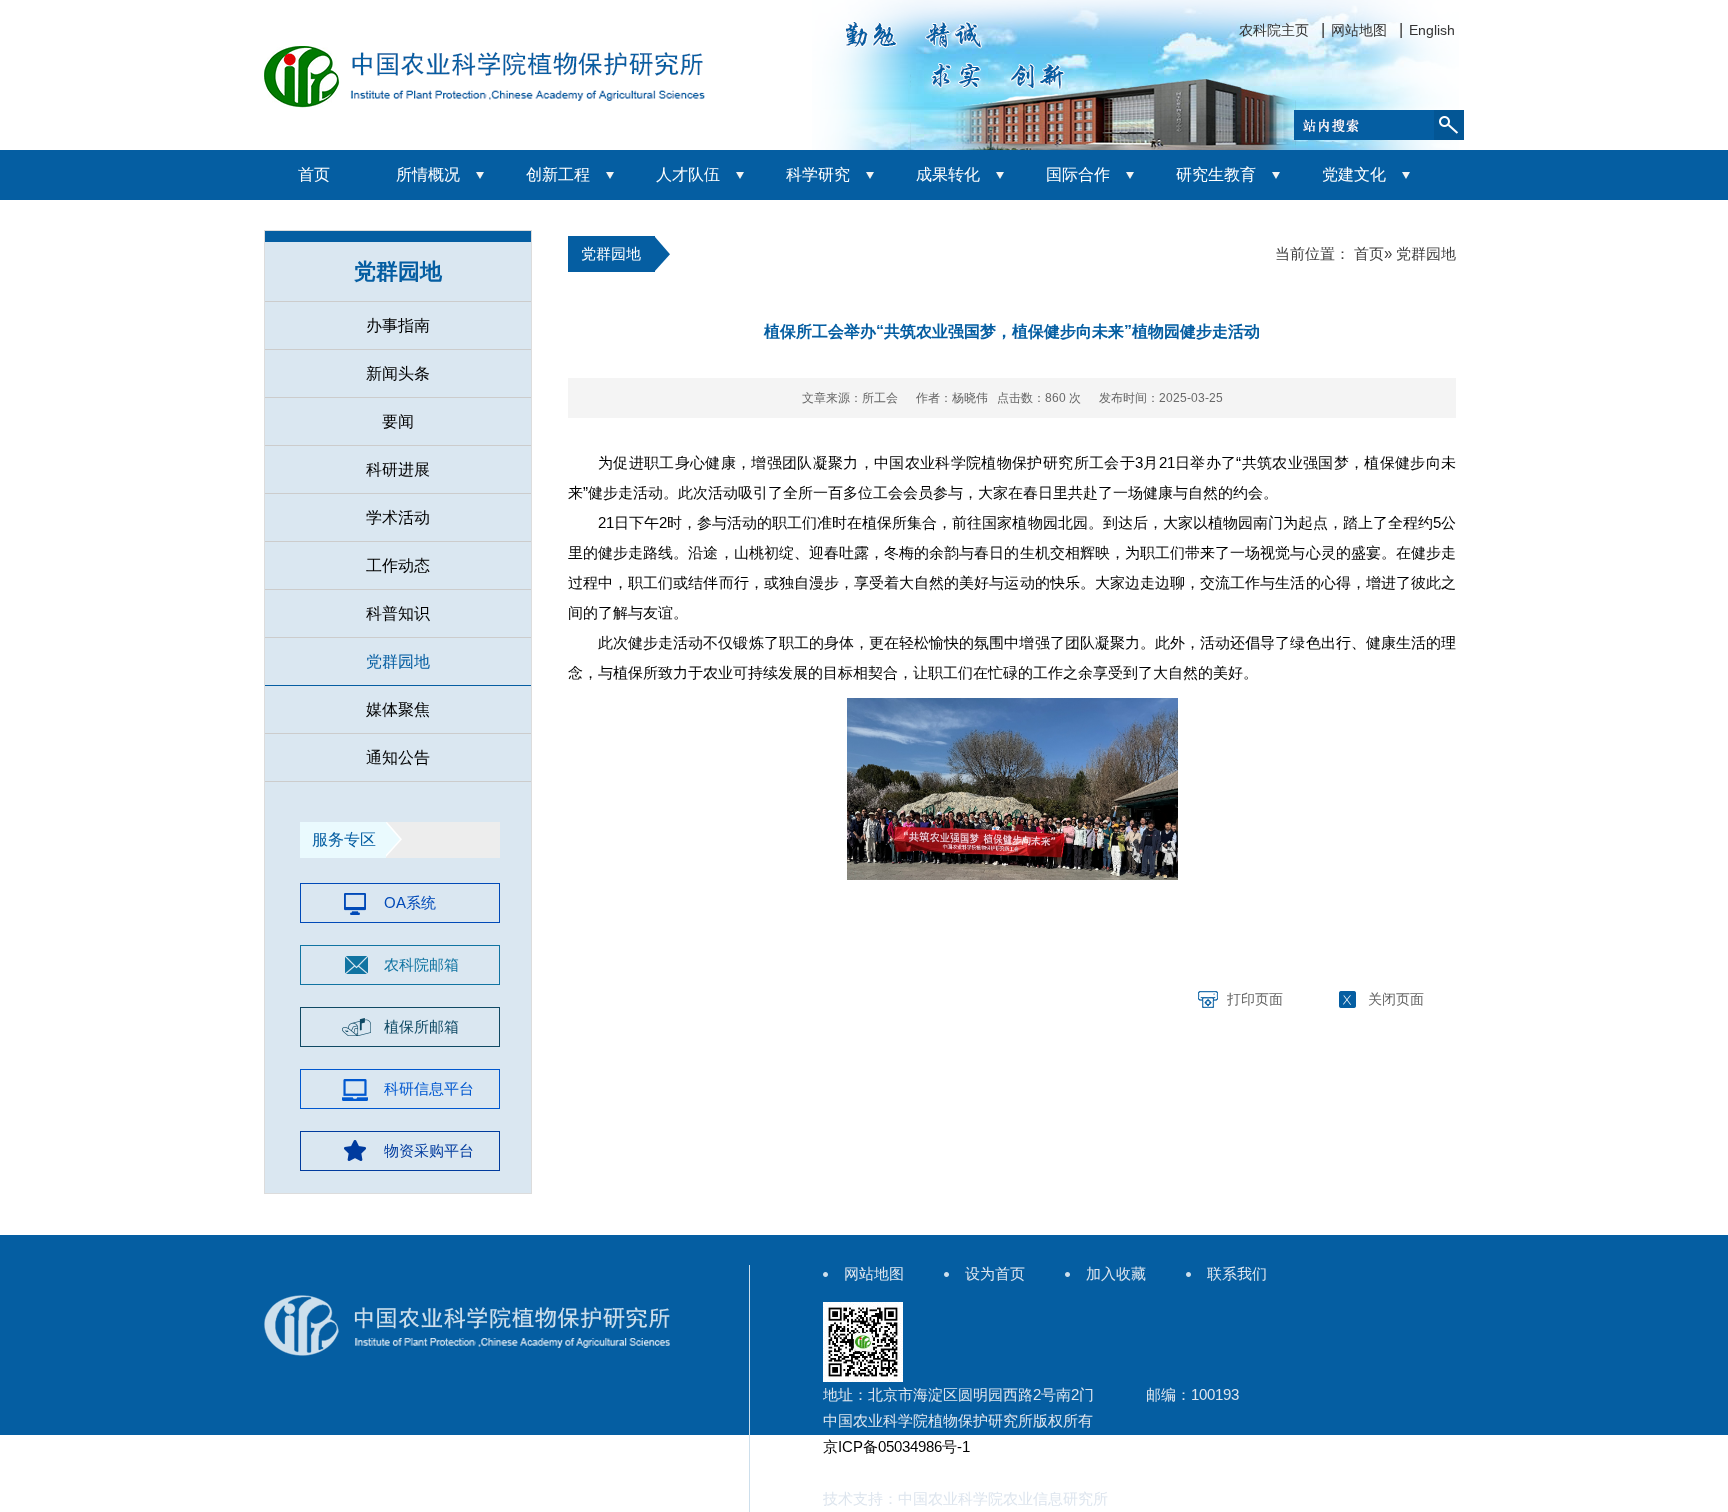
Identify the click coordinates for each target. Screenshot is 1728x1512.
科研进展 (398, 469)
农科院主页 (1274, 30)
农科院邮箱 (421, 964)
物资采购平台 (429, 1150)
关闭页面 (1396, 999)
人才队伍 (688, 174)
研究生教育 (1216, 174)
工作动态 (398, 565)
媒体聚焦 (398, 709)
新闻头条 (398, 373)
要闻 (398, 421)
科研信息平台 (429, 1088)
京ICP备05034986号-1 (896, 1446)
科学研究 (818, 174)
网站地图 (1359, 30)
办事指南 (398, 325)
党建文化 (1354, 174)
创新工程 (558, 174)
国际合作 (1078, 174)
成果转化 (948, 174)
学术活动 (398, 517)
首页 (314, 174)
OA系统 (410, 902)
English (1432, 30)
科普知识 (398, 613)
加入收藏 (1116, 1273)
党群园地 (398, 661)
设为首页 (995, 1273)
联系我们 (1237, 1273)
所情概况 (428, 174)
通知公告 (398, 757)
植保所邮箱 (421, 1026)
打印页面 (1255, 999)
